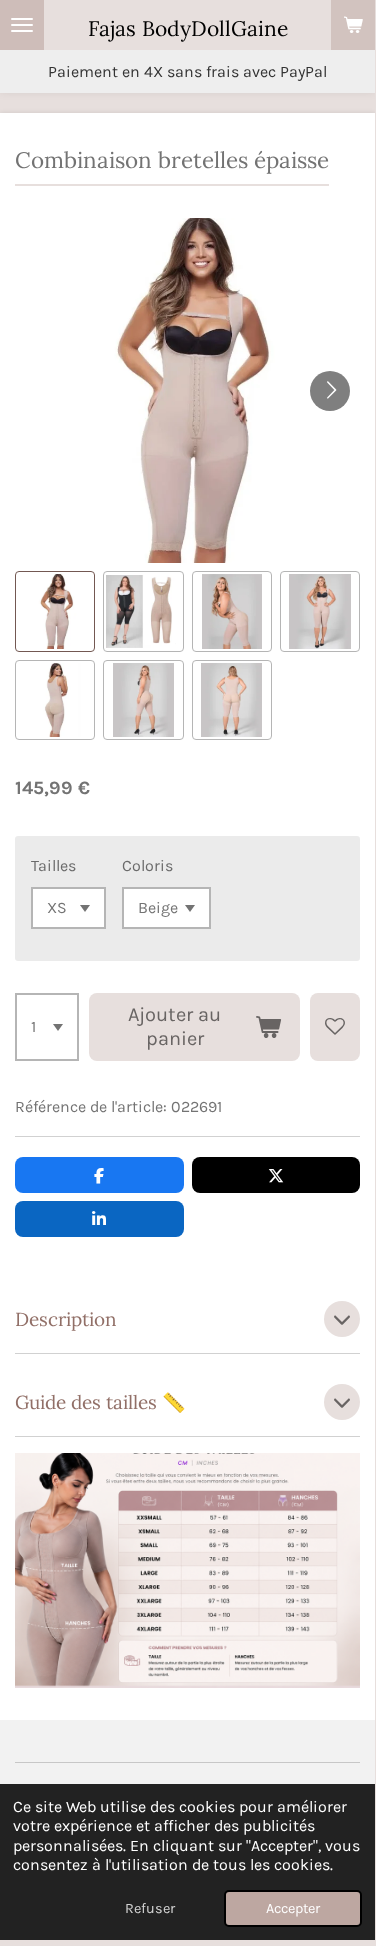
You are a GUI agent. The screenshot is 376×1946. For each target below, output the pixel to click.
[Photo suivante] (330, 391)
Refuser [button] (150, 1908)
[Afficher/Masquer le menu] (22, 25)
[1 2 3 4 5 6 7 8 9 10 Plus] (47, 1027)
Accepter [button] (293, 1908)
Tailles (53, 865)
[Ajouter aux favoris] (335, 1027)
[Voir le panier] (353, 25)
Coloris (147, 865)
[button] (55, 611)
